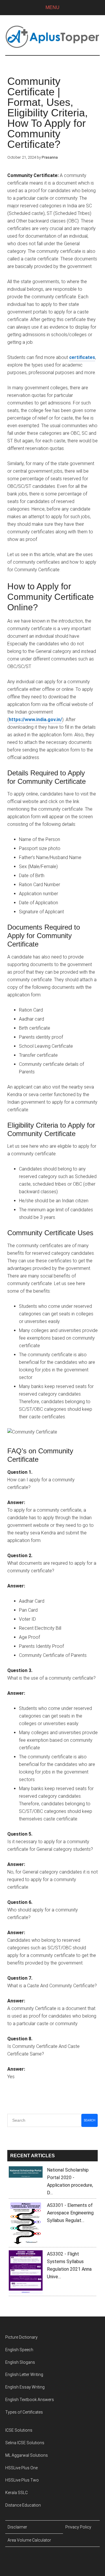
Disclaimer (17, 2527)
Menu (52, 7)
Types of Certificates (24, 2412)
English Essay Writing (25, 2387)
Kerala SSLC (16, 2493)
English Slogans (20, 2362)
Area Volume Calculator (29, 2540)
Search (90, 2120)
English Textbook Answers (30, 2400)
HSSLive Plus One (21, 2468)
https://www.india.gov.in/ (35, 720)
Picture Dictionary (21, 2337)
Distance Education (23, 2505)
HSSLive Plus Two (22, 2480)
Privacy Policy (78, 2527)
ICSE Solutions (19, 2430)
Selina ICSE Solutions (25, 2443)
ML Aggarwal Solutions (27, 2455)
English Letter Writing (24, 2375)
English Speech (19, 2350)
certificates (82, 357)
